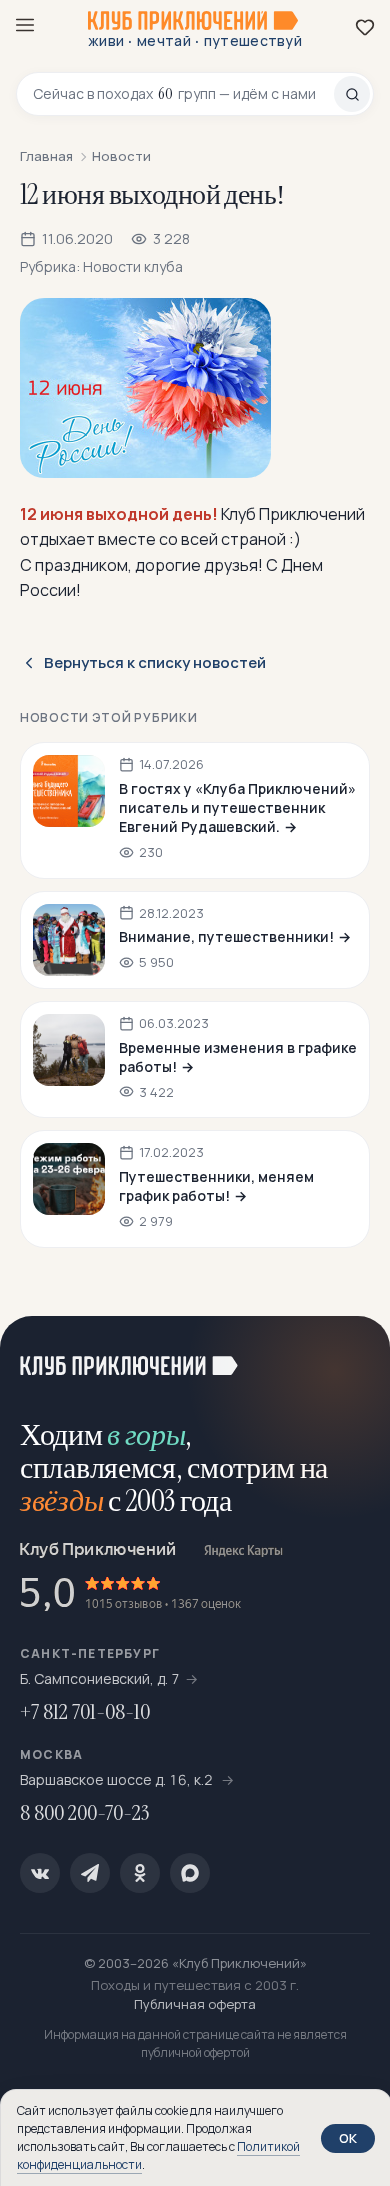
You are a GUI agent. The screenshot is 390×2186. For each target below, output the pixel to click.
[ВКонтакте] (40, 1873)
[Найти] (352, 94)
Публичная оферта (195, 2004)
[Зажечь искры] (350, 1356)
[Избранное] (365, 27)
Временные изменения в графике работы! (238, 1057)
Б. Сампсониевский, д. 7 (100, 1678)
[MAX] (190, 1873)
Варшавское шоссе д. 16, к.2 (118, 1779)
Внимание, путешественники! (226, 936)
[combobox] (183, 94)
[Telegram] (90, 1873)
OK (348, 2138)
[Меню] (25, 25)
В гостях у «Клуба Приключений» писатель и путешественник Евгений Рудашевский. (237, 807)
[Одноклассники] (140, 1873)
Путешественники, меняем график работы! (216, 1186)
